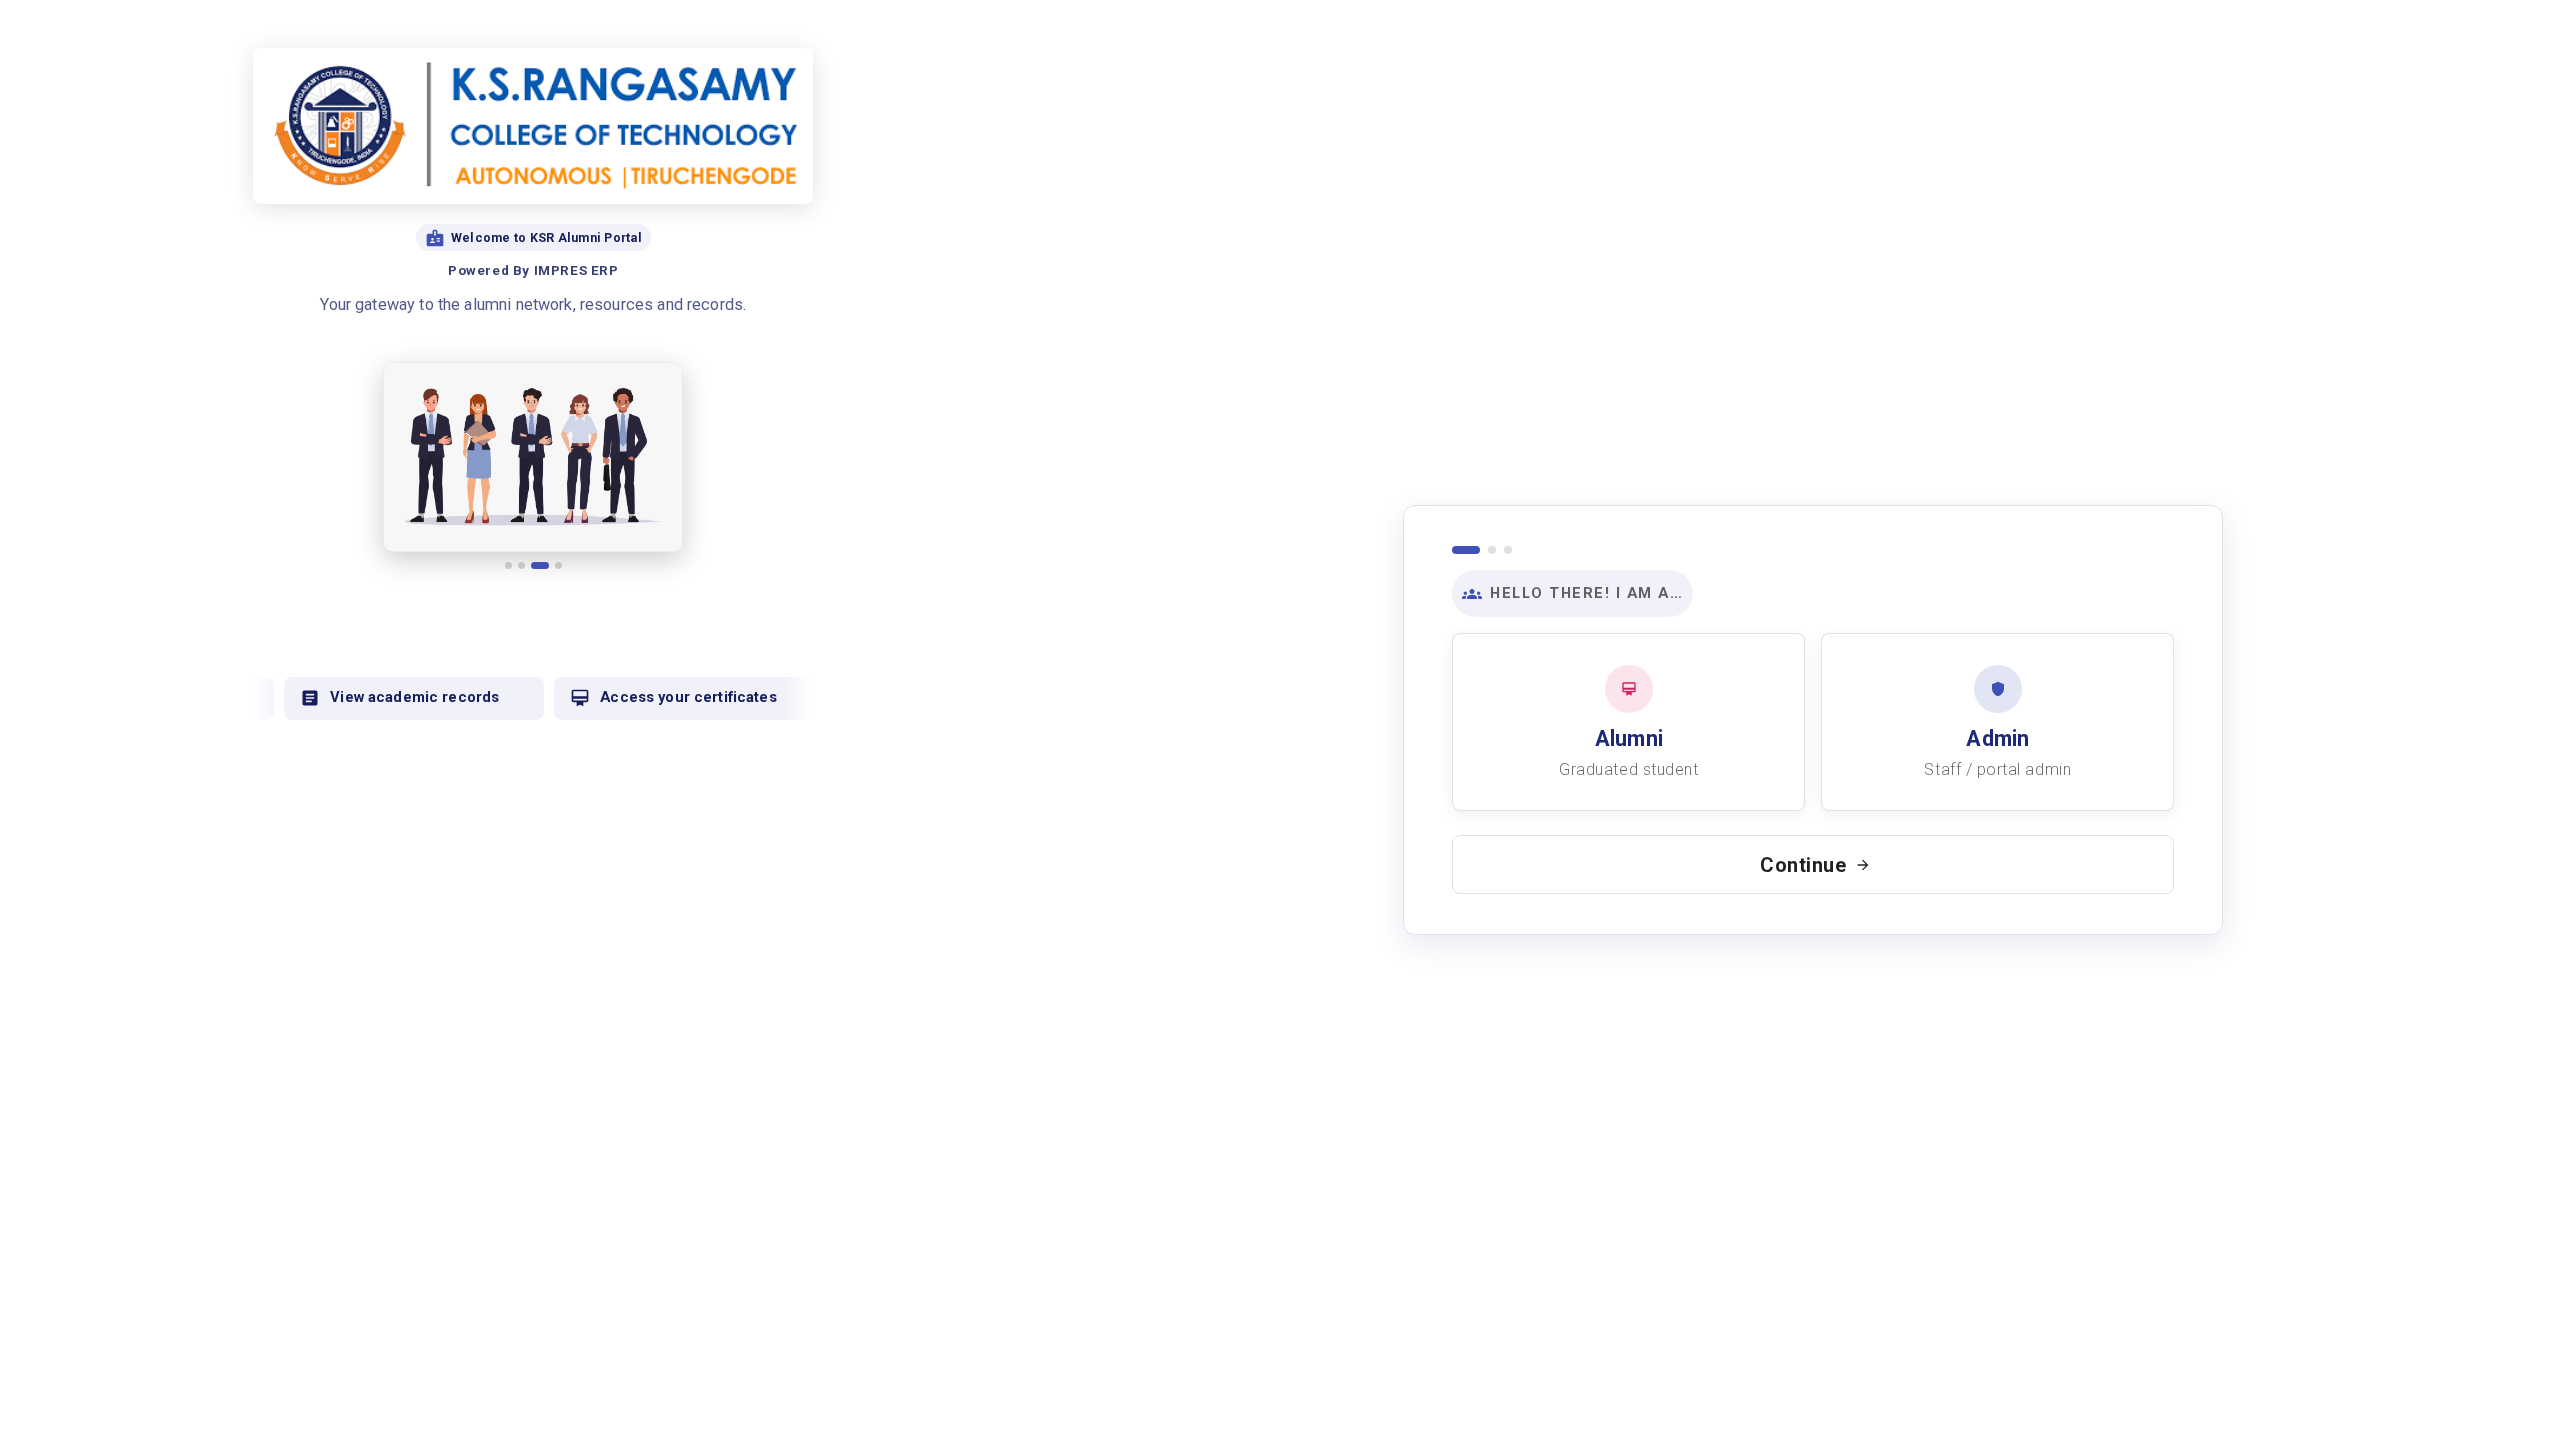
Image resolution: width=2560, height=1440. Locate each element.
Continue (1803, 865)
